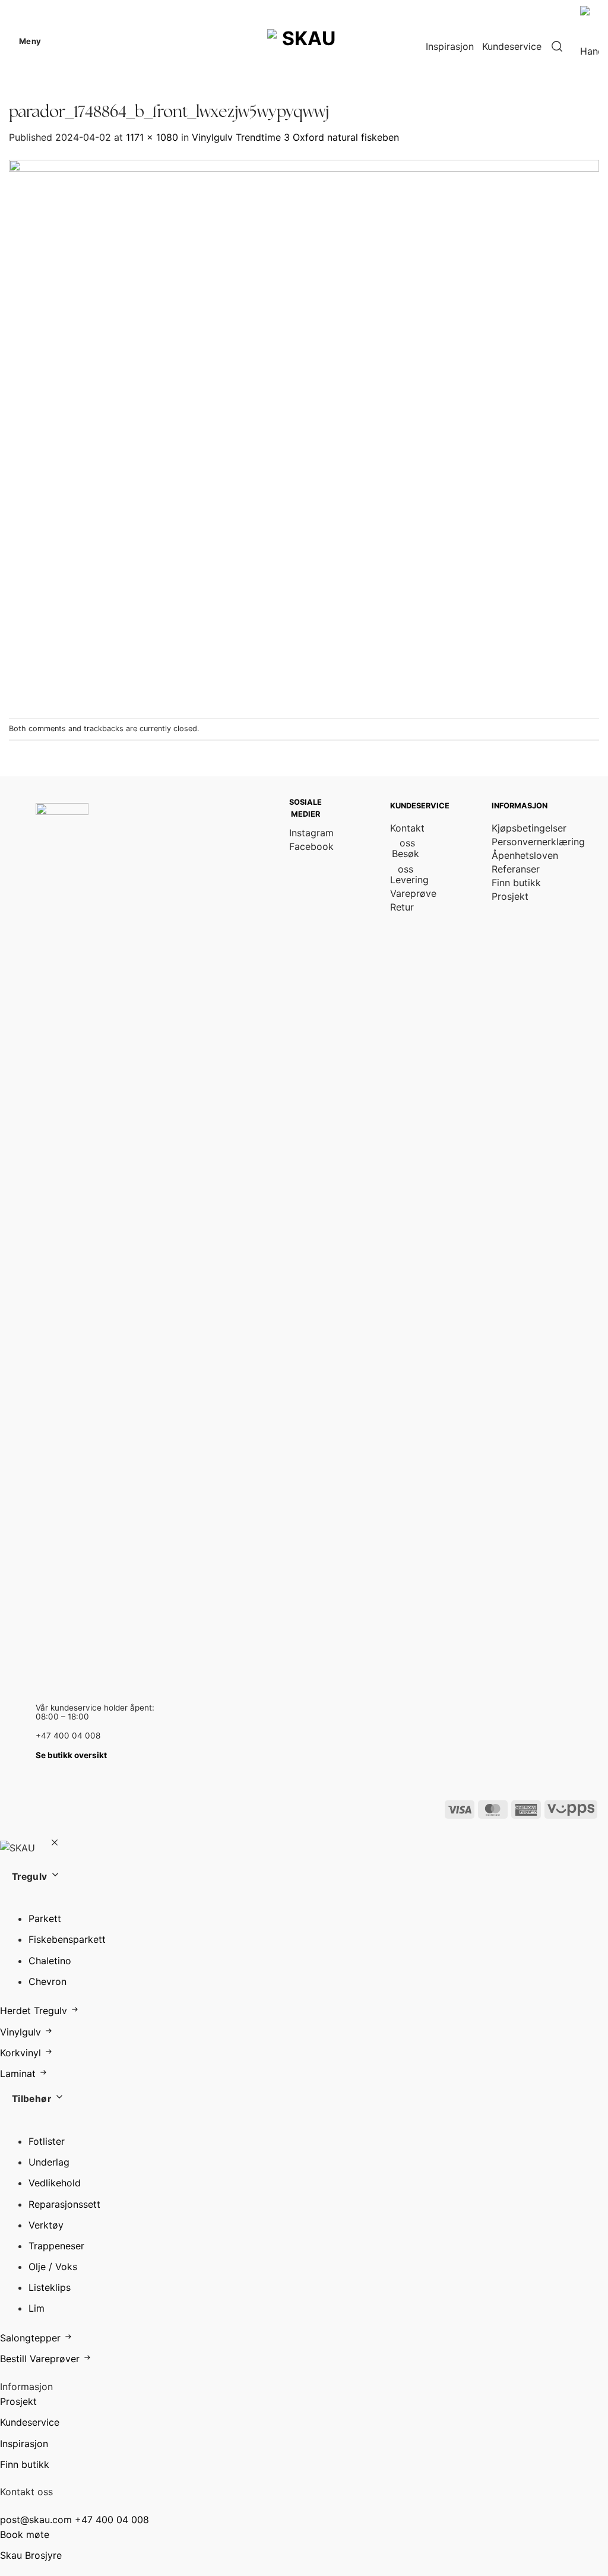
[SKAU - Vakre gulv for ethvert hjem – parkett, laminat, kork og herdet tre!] (304, 41)
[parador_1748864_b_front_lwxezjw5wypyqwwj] (304, 431)
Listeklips (50, 2287)
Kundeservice (512, 46)
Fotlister (47, 2141)
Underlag (49, 2162)
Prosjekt (18, 2401)
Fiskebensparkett (67, 1939)
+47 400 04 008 (112, 2520)
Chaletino (50, 1961)
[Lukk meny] (54, 1844)
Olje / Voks (53, 2267)
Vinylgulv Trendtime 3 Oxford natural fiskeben (295, 137)
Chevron (47, 1981)
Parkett (45, 1918)
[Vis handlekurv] (590, 46)
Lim (37, 2308)
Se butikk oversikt (71, 1755)
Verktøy (46, 2225)
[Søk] (557, 47)
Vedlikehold (55, 2183)
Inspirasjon (450, 46)
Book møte (25, 2534)
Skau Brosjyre (31, 2555)
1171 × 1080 (152, 137)
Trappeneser (56, 2246)
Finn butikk (25, 2464)
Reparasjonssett (64, 2204)
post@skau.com (36, 2520)
